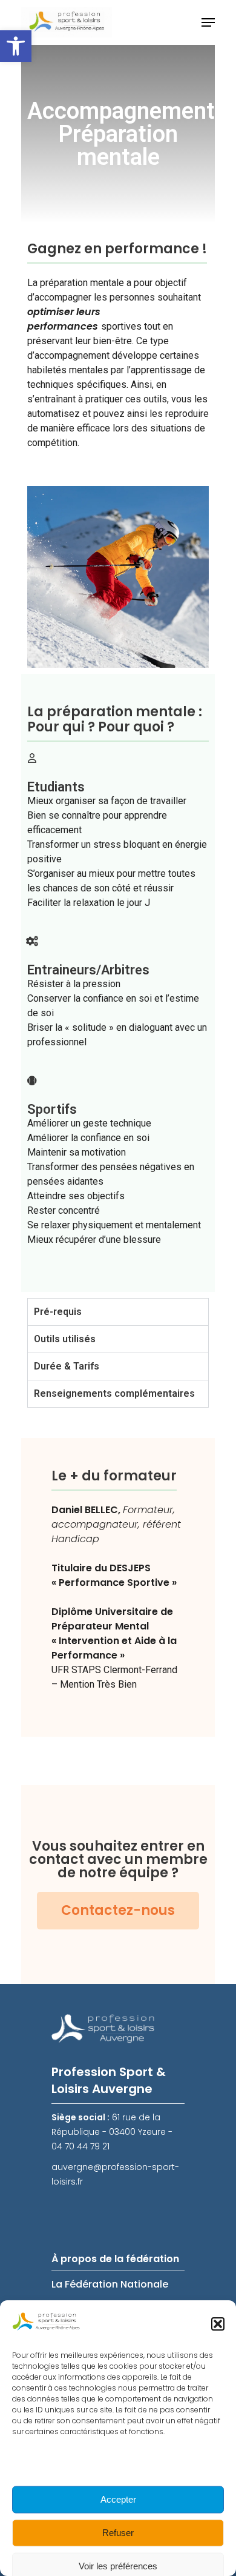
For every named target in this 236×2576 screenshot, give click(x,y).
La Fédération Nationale (110, 2284)
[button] (16, 46)
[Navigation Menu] (208, 22)
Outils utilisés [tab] (65, 1339)
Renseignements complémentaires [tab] (114, 1393)
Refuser (118, 2533)
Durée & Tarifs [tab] (67, 1366)
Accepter (118, 2499)
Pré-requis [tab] (58, 1312)
